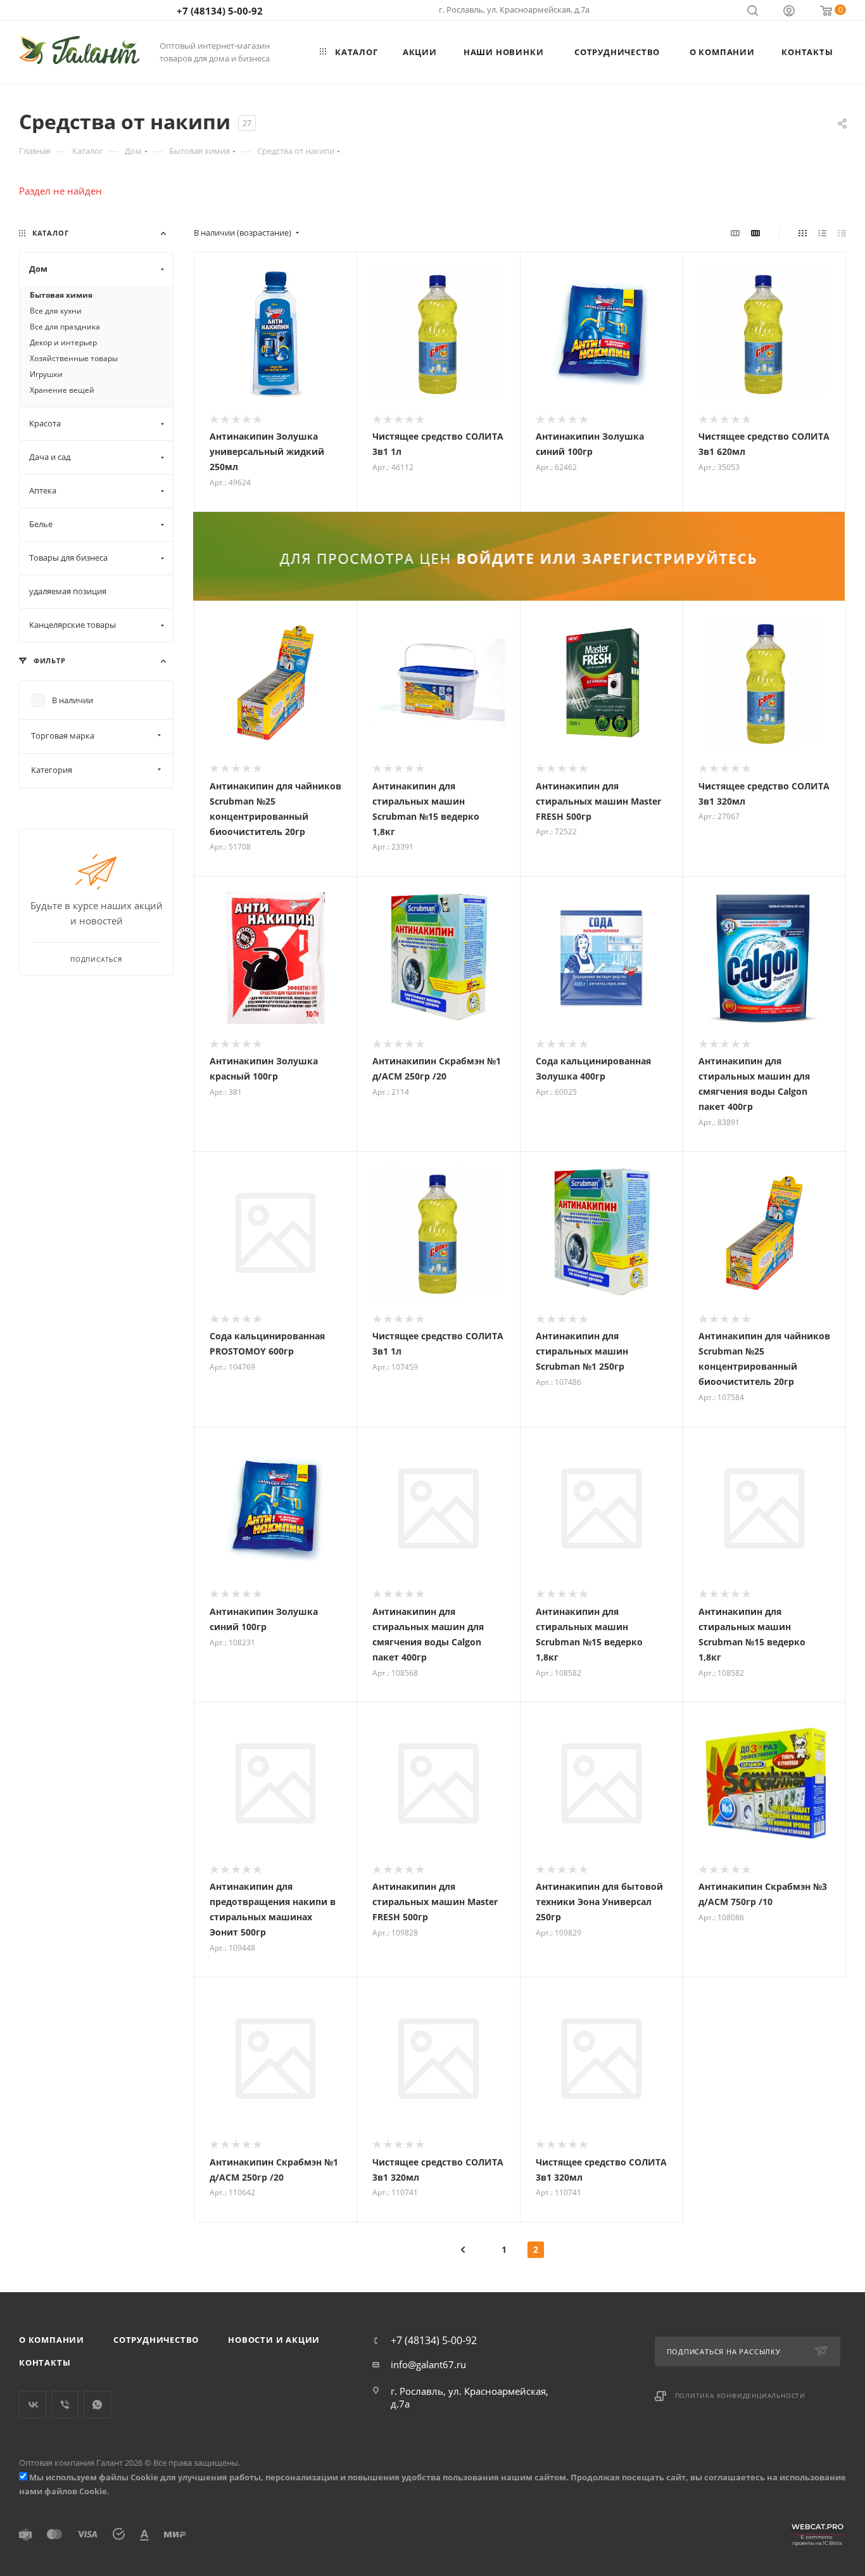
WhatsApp (97, 2405)
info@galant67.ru (428, 2364)
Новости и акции (274, 2340)
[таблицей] (842, 233)
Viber (65, 2405)
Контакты (45, 2362)
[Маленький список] (735, 233)
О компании (52, 2340)
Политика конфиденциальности (741, 2395)
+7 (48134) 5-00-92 (220, 11)
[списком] (822, 233)
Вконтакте (33, 2405)
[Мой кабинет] (789, 12)
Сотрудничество (156, 2340)
